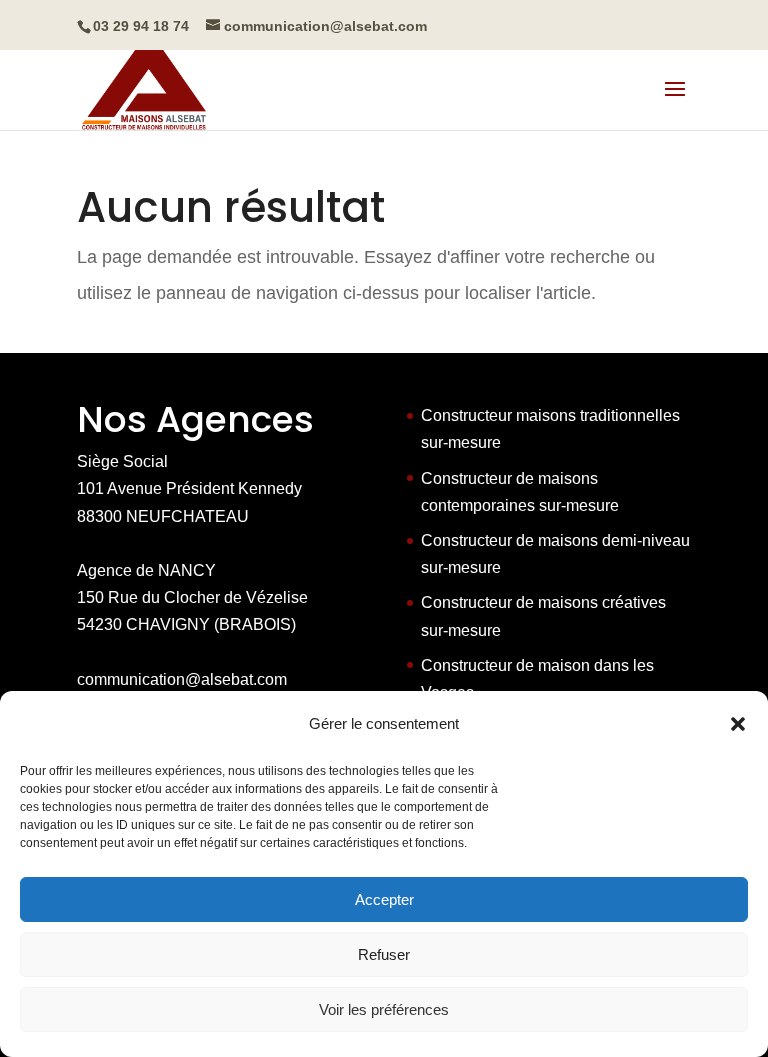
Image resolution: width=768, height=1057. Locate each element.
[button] (738, 724)
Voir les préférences (384, 1009)
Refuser (384, 954)
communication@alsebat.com (182, 679)
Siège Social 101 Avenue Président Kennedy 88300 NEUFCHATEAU (189, 488)
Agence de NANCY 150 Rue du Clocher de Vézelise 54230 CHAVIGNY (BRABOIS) (192, 597)
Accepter (384, 899)
